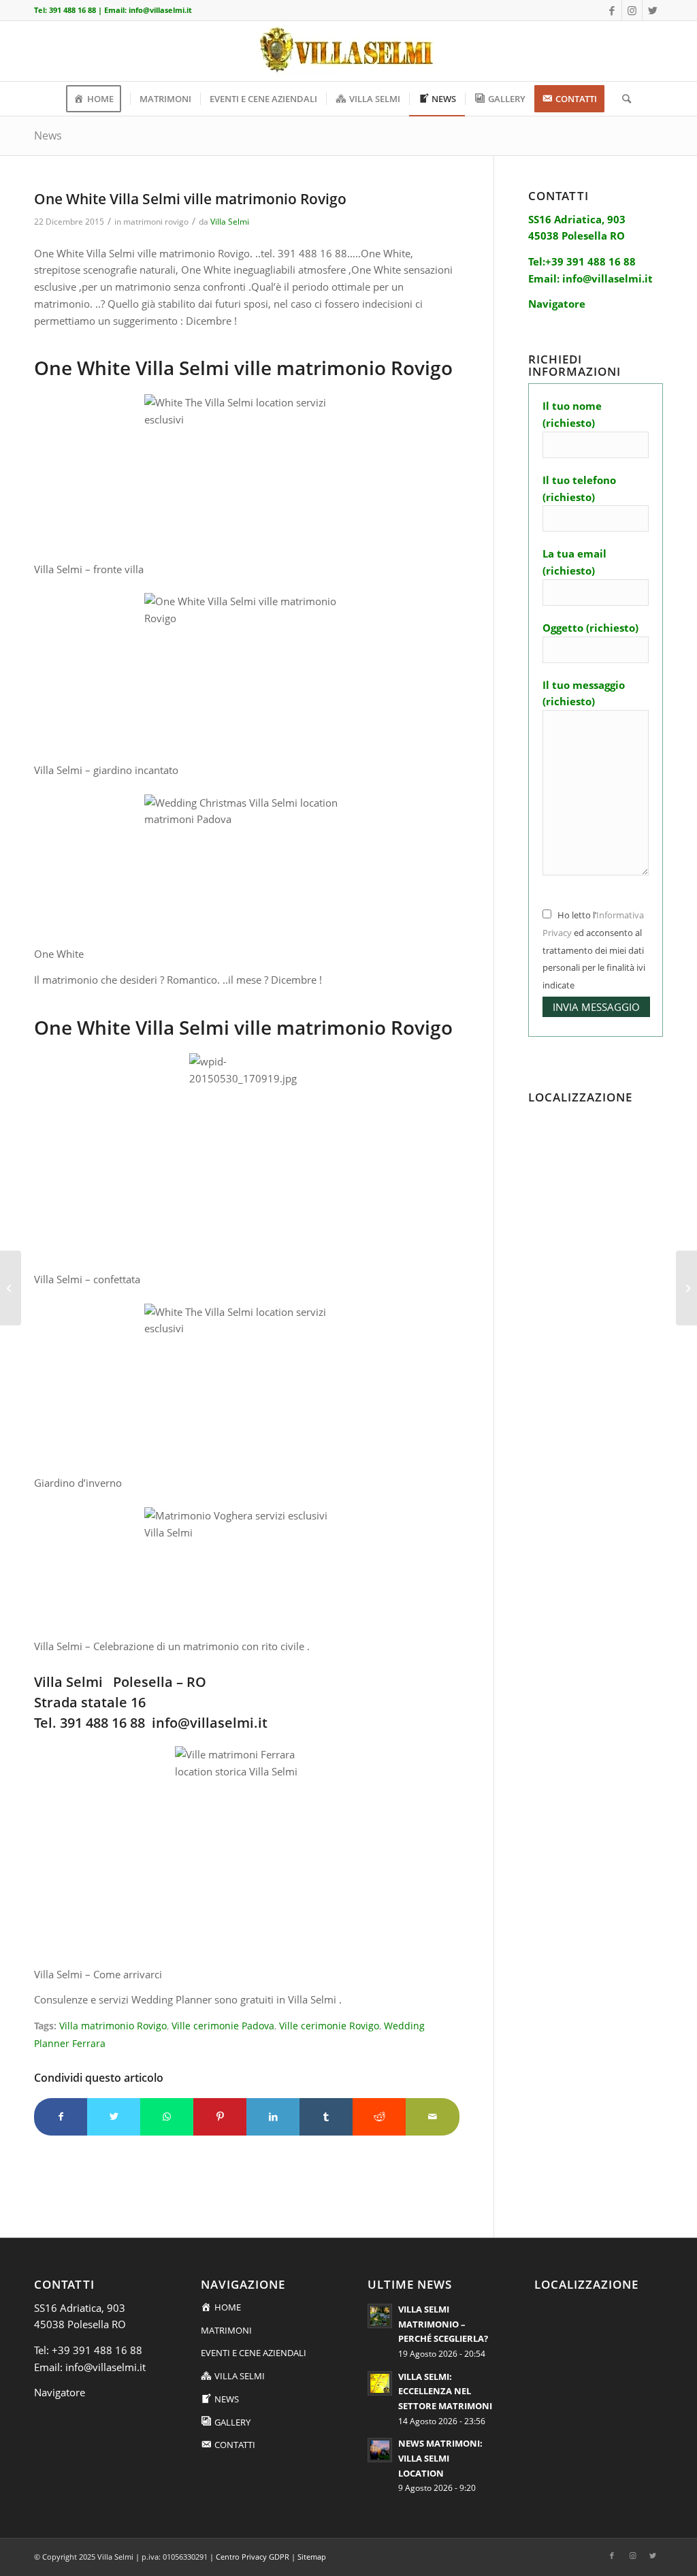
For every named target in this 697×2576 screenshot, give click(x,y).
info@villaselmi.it (160, 10)
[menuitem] (98, 99)
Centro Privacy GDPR (253, 2557)
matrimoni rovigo (156, 222)
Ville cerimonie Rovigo (329, 2026)
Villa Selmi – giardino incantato (106, 770)
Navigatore (60, 2392)
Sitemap (312, 2557)
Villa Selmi (230, 222)
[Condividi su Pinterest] (220, 2117)
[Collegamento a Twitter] (653, 10)
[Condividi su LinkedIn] (273, 2117)
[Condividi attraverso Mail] (432, 2117)
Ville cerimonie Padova (223, 2026)
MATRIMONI (226, 2330)
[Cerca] (622, 99)
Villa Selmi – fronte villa (89, 569)
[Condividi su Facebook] (61, 2117)
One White (59, 954)
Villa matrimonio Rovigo (113, 2026)
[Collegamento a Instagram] (632, 10)
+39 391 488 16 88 (97, 2350)
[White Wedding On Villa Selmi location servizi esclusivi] (11, 1288)
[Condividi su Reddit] (379, 2117)
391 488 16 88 (72, 10)
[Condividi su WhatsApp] (167, 2117)
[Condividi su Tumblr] (326, 2117)
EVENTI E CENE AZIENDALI (254, 2353)
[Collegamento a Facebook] (612, 10)
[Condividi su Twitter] (114, 2117)
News (48, 135)
